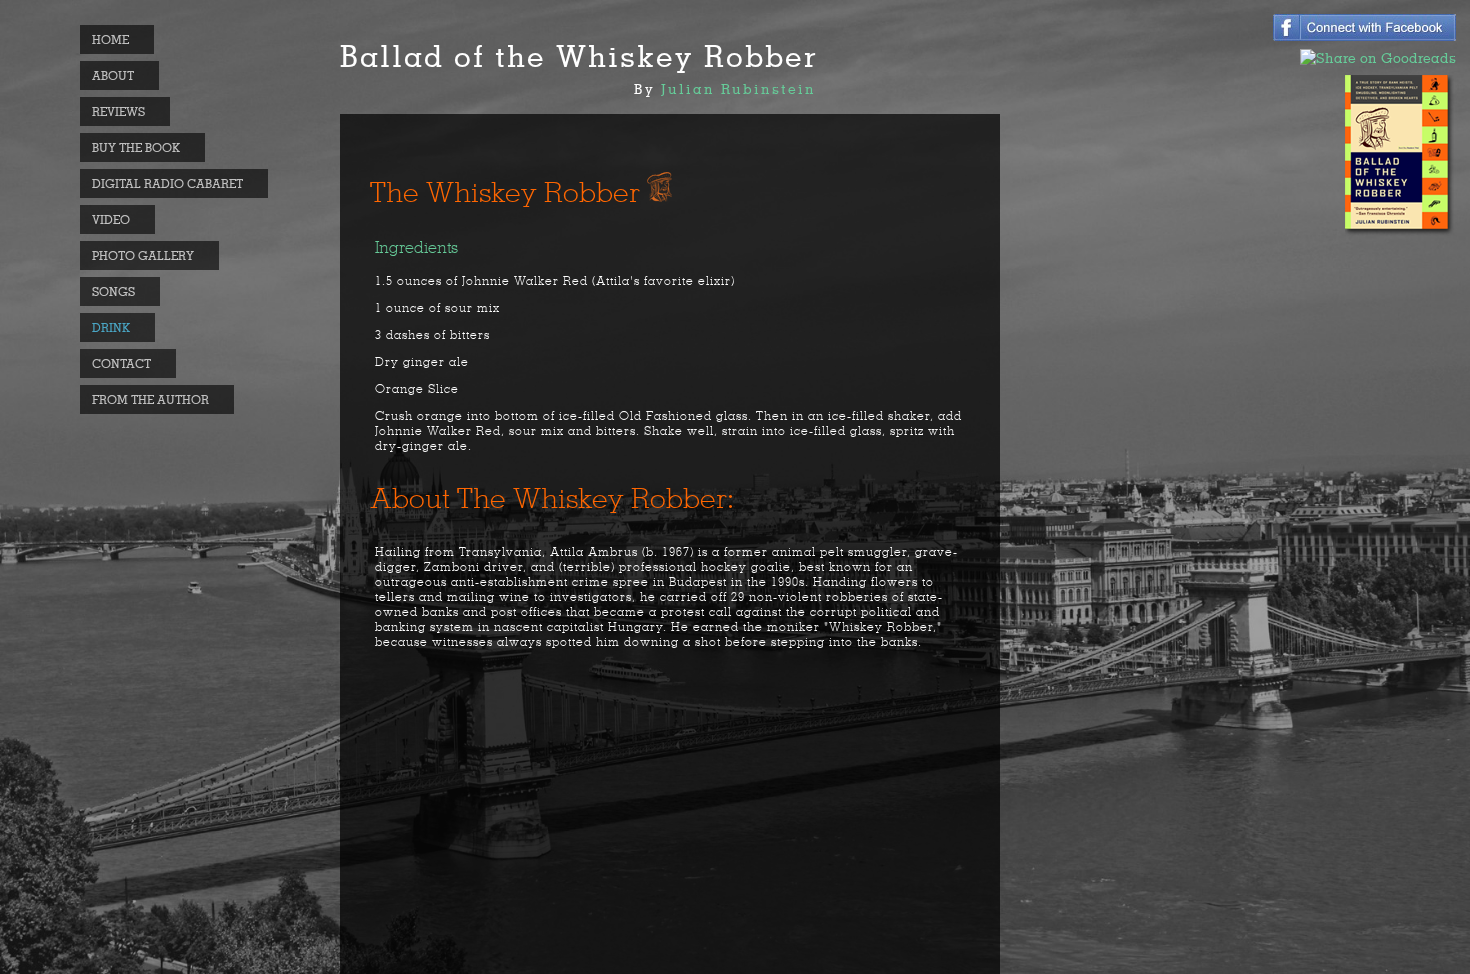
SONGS (113, 291)
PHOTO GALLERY (143, 255)
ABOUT (113, 75)
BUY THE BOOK (136, 147)
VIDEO (111, 219)
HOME (110, 39)
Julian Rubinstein (738, 89)
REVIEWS (118, 111)
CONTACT (121, 363)
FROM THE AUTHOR (150, 399)
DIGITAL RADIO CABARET (167, 183)
